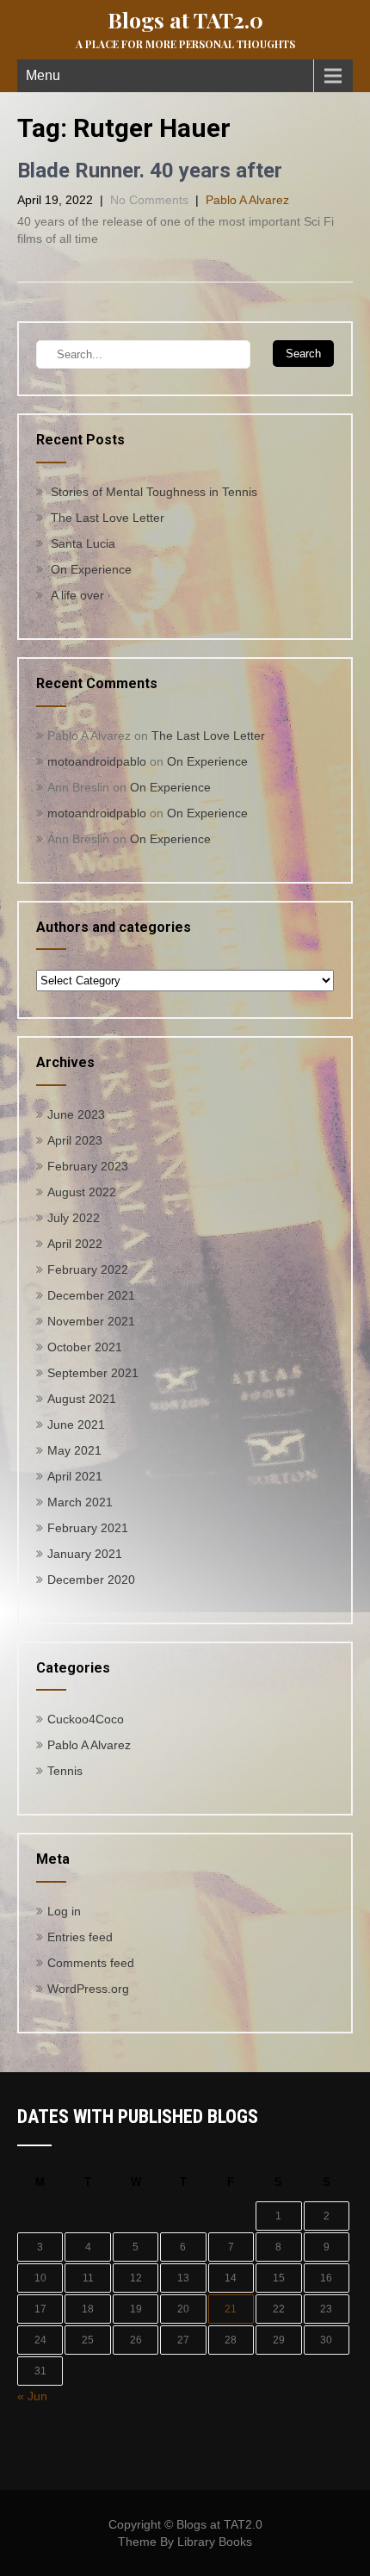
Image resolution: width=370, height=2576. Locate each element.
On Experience (91, 569)
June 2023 (76, 1114)
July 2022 (74, 1218)
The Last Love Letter (108, 518)
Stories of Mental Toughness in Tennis (154, 492)
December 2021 (91, 1295)
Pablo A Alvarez (247, 200)
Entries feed (80, 1937)
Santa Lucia (83, 543)
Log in (64, 1911)
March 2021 (80, 1502)
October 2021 (85, 1347)
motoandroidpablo (97, 761)
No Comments (149, 200)
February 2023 (88, 1166)
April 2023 (75, 1140)
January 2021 (85, 1554)
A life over (77, 595)
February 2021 (88, 1528)
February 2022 (88, 1269)
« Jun (32, 2396)
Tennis (65, 1771)
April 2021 (75, 1476)
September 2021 (93, 1373)
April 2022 (75, 1244)
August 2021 (82, 1399)
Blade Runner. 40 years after (150, 171)
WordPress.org (88, 1989)
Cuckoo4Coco (86, 1719)
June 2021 (76, 1425)
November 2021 (91, 1321)
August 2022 (82, 1192)
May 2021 (74, 1450)
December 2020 (91, 1580)
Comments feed (91, 1963)
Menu (43, 75)
